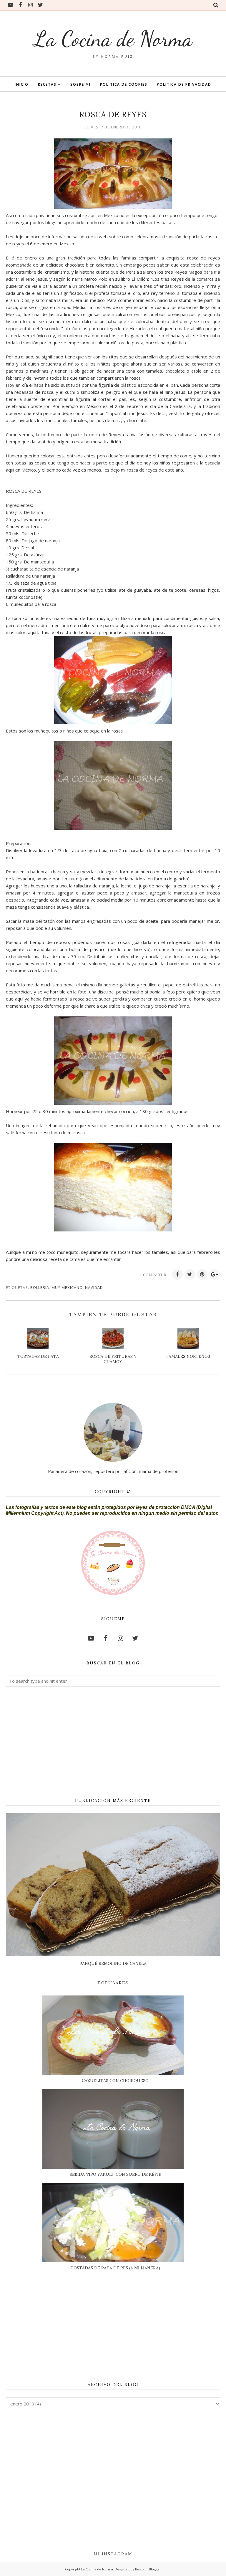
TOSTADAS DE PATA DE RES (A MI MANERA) (115, 2268)
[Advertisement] (113, 1742)
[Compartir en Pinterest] (202, 1274)
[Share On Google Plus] (215, 1274)
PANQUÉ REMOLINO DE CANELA (113, 1963)
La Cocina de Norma (113, 39)
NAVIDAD (94, 1287)
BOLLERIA (40, 1287)
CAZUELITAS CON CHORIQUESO (115, 2081)
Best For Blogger (148, 2569)
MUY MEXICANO (67, 1287)
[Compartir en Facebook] (177, 1274)
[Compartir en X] (190, 1274)
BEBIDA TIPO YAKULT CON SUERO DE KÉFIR (115, 2174)
